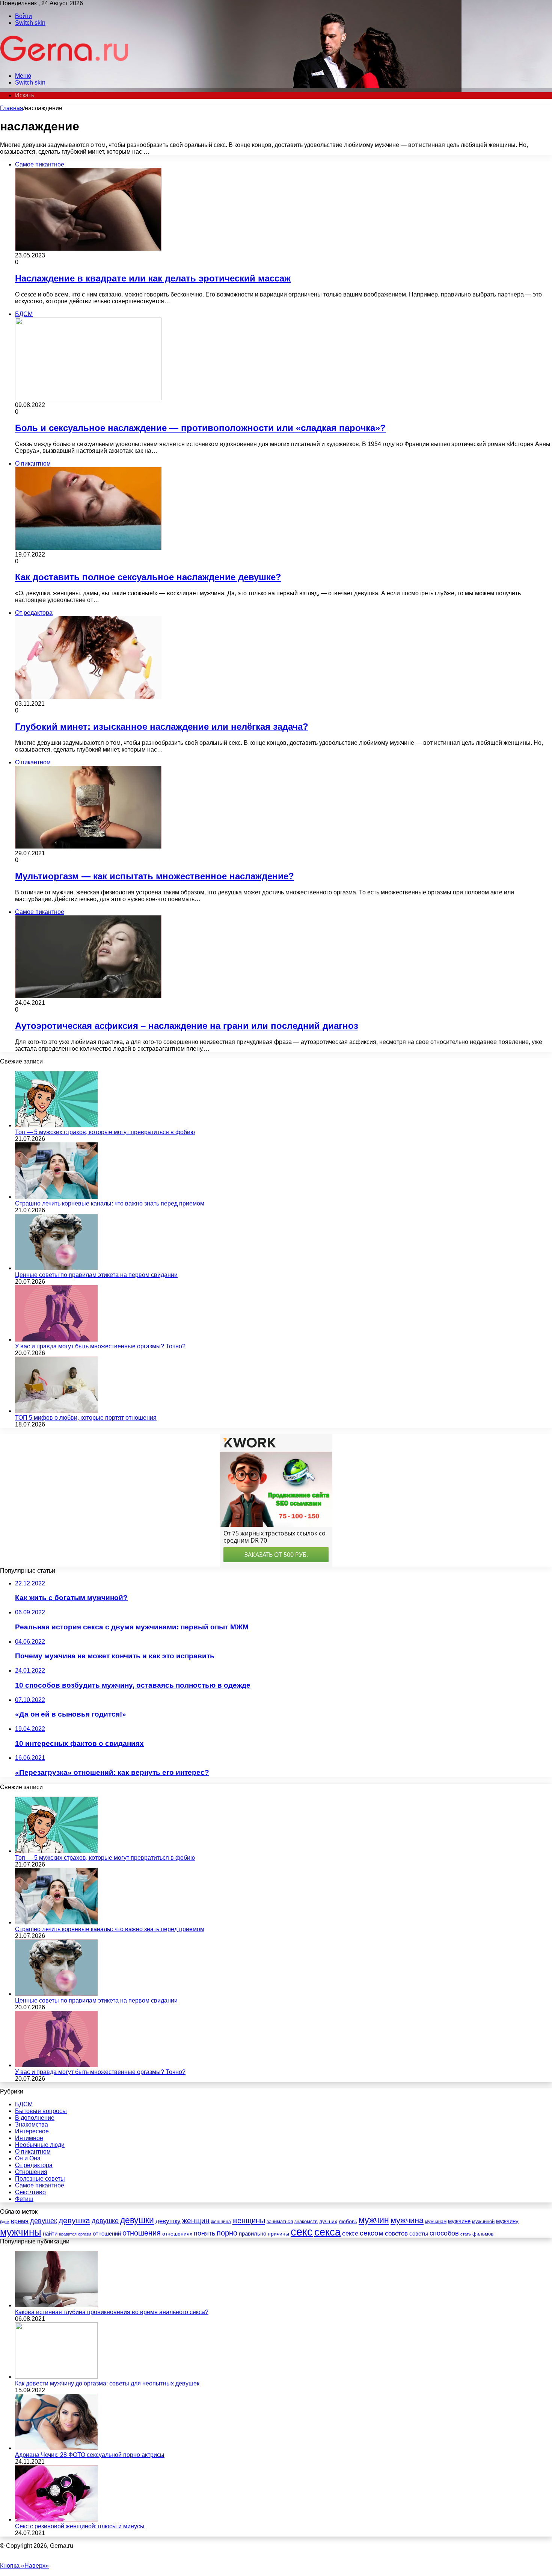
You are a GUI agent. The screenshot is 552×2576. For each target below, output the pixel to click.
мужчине (459, 2221)
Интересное (32, 2131)
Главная (12, 108)
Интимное (29, 2138)
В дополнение (35, 2118)
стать (466, 2234)
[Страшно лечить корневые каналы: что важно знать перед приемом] (56, 1197)
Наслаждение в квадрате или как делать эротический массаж (153, 278)
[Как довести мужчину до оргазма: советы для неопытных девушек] (56, 2377)
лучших (328, 2221)
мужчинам (436, 2222)
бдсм (5, 2222)
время (20, 2221)
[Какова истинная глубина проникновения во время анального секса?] (56, 2305)
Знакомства (32, 2124)
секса (327, 2232)
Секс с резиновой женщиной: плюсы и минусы (80, 2526)
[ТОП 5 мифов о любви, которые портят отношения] (56, 1411)
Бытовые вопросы (41, 2111)
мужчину (507, 2221)
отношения (142, 2233)
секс (302, 2232)
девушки (137, 2220)
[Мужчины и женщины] (65, 63)
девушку (168, 2221)
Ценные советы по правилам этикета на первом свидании (96, 1275)
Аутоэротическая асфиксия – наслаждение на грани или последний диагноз (187, 1026)
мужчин (374, 2220)
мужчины (21, 2232)
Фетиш (24, 2199)
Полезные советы (40, 2179)
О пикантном (33, 2152)
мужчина (407, 2220)
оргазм (85, 2234)
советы (419, 2234)
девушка (74, 2220)
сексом (372, 2233)
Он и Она (28, 2158)
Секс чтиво (30, 2192)
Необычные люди (40, 2145)
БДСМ (24, 2104)
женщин (196, 2221)
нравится (68, 2234)
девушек (44, 2221)
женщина (221, 2222)
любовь (348, 2221)
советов (396, 2233)
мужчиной (483, 2221)
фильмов (483, 2234)
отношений (107, 2234)
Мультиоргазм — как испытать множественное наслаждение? (155, 876)
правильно (253, 2233)
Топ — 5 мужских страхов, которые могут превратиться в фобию (105, 1132)
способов (444, 2233)
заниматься (280, 2221)
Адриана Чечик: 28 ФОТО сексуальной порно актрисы (90, 2455)
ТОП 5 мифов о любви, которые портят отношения (86, 1418)
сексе (350, 2233)
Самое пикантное (40, 2185)
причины (278, 2234)
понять (204, 2233)
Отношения (31, 2172)
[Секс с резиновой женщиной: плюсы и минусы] (56, 2519)
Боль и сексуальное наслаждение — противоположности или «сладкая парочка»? (200, 428)
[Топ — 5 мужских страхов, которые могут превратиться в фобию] (56, 1125)
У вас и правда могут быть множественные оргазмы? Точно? (100, 1346)
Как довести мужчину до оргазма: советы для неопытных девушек (107, 2383)
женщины (249, 2221)
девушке (105, 2221)
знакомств (306, 2221)
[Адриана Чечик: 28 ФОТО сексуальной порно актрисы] (56, 2448)
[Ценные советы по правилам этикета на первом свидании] (56, 1268)
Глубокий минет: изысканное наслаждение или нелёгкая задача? (162, 727)
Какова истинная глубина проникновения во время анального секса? (112, 2312)
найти (50, 2233)
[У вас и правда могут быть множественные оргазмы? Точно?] (56, 1339)
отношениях (177, 2234)
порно (227, 2233)
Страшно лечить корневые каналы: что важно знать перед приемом (110, 1203)
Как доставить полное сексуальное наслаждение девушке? (148, 577)
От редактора (34, 2165)
